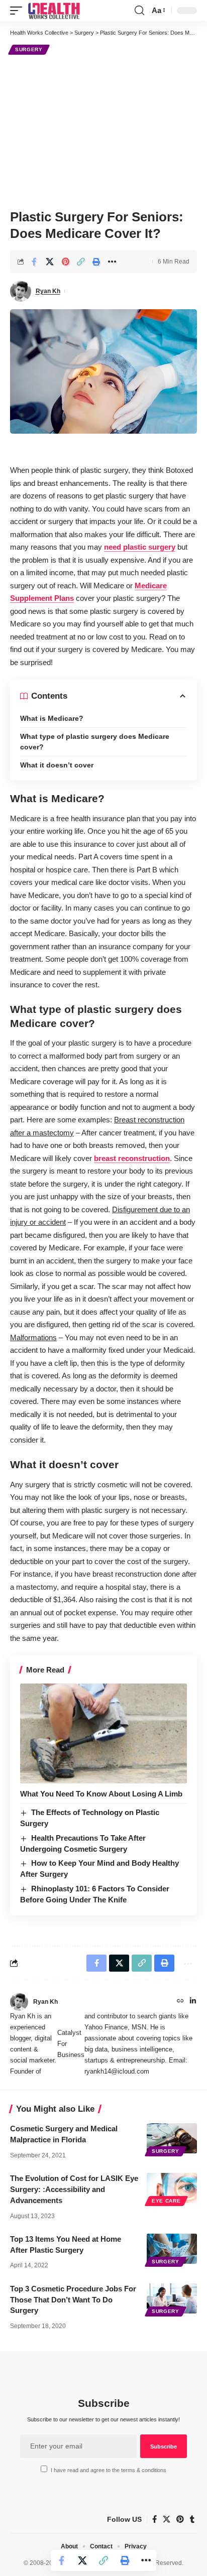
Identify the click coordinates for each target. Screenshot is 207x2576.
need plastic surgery (140, 547)
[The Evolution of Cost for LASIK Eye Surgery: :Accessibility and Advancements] (172, 2188)
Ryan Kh (48, 291)
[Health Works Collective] (54, 11)
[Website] (180, 2002)
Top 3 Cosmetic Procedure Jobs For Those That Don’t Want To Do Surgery (73, 2300)
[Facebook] (154, 2519)
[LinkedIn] (193, 2002)
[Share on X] (50, 262)
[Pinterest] (180, 2519)
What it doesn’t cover (57, 765)
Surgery (29, 49)
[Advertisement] (103, 131)
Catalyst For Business (71, 2044)
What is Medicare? (52, 718)
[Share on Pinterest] (65, 262)
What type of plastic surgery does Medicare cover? (95, 742)
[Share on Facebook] (34, 262)
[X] (167, 2519)
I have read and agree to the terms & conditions (109, 2470)
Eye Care (166, 2201)
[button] (19, 11)
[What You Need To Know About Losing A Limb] (103, 1733)
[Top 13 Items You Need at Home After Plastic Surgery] (172, 2249)
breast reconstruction (132, 1158)
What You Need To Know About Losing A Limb (101, 1794)
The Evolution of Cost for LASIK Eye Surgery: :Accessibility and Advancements (74, 2189)
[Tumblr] (192, 2519)
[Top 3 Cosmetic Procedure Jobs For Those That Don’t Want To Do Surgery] (172, 2298)
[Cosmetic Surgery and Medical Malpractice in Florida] (172, 2138)
